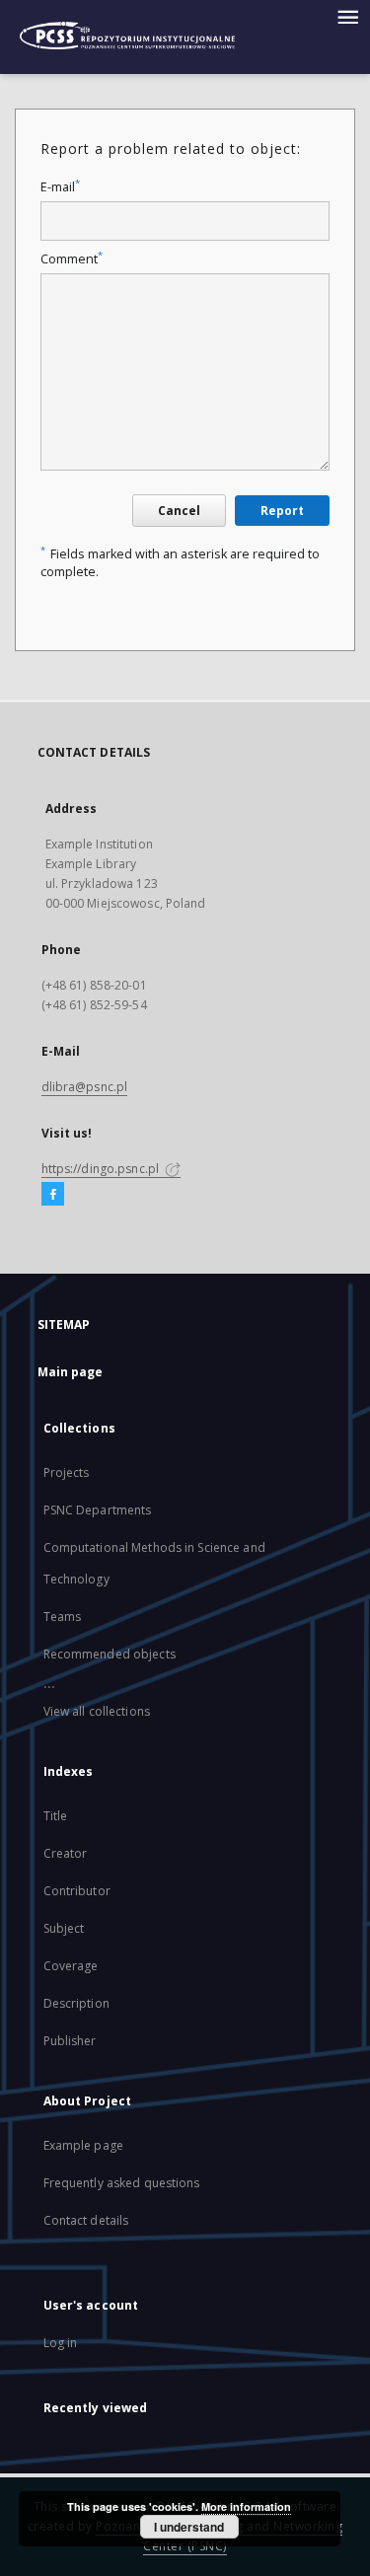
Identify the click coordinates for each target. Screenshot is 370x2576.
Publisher (70, 2041)
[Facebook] (53, 1195)
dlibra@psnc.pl (85, 1087)
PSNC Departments (98, 1510)
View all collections (97, 1711)
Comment (72, 259)
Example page (83, 2145)
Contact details (86, 2220)
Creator (66, 1853)
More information (246, 2506)
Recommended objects (110, 1654)
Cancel (179, 511)
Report (282, 511)
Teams (63, 1617)
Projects (67, 1472)
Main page (71, 1372)
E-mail (60, 187)
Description (76, 2003)
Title (56, 1816)
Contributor (77, 1891)
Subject (64, 1928)
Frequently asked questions (122, 2183)
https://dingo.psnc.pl (102, 1169)
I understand (189, 2527)
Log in (61, 2343)
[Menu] (347, 16)
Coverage (71, 1966)
